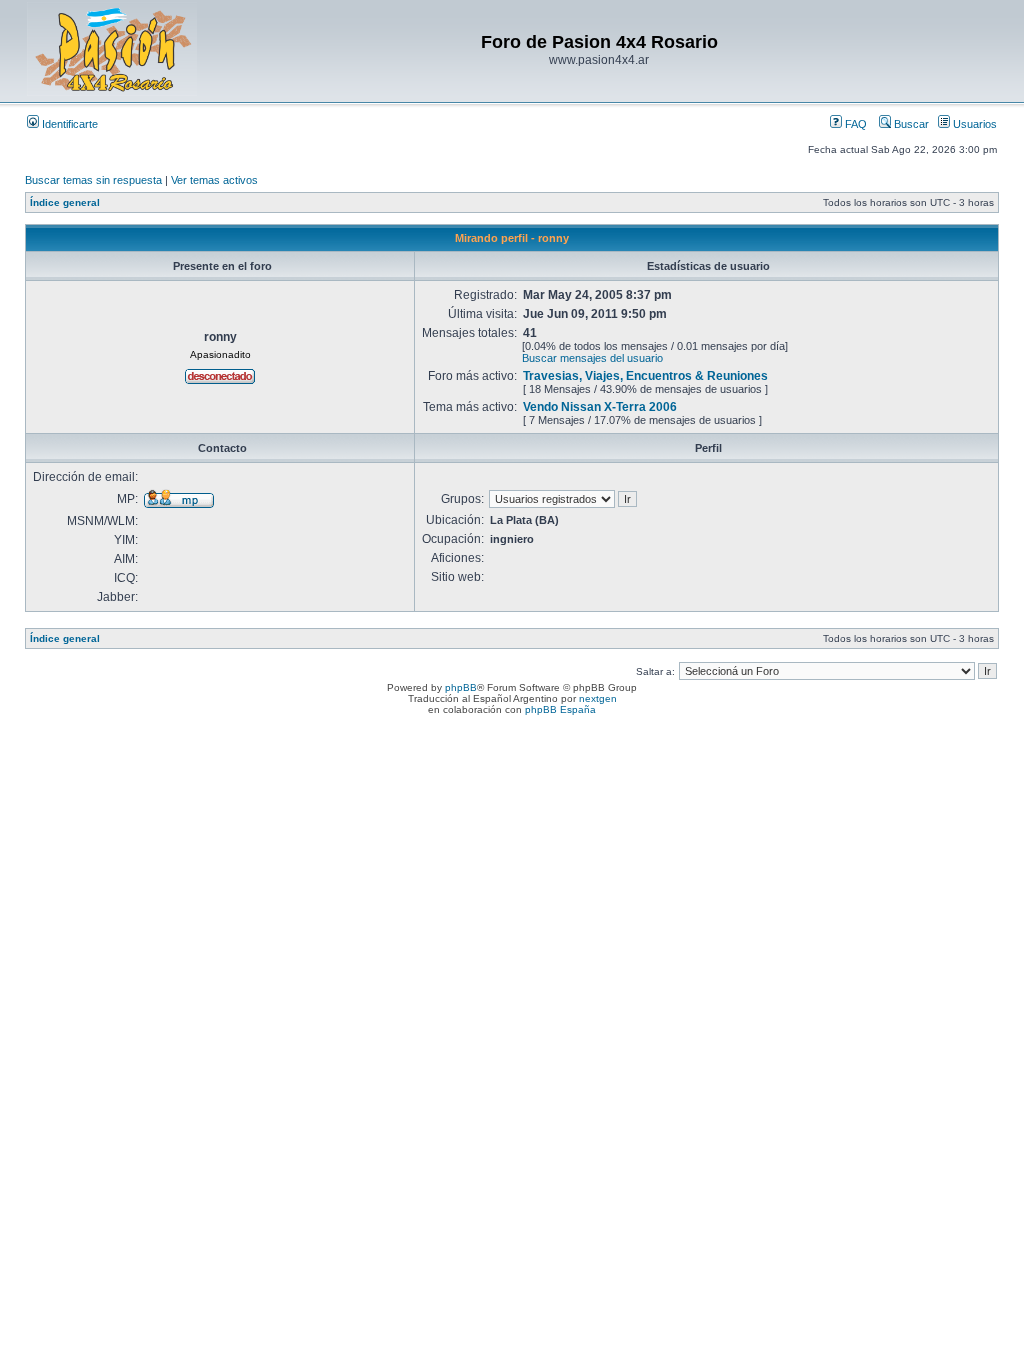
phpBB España (560, 709)
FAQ (854, 124)
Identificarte (68, 124)
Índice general (65, 202)
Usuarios (973, 124)
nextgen (598, 698)
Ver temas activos (214, 180)
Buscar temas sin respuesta (93, 180)
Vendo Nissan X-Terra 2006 (600, 407)
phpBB (461, 687)
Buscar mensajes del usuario (592, 358)
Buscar (910, 124)
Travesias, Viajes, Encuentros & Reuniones (645, 376)
